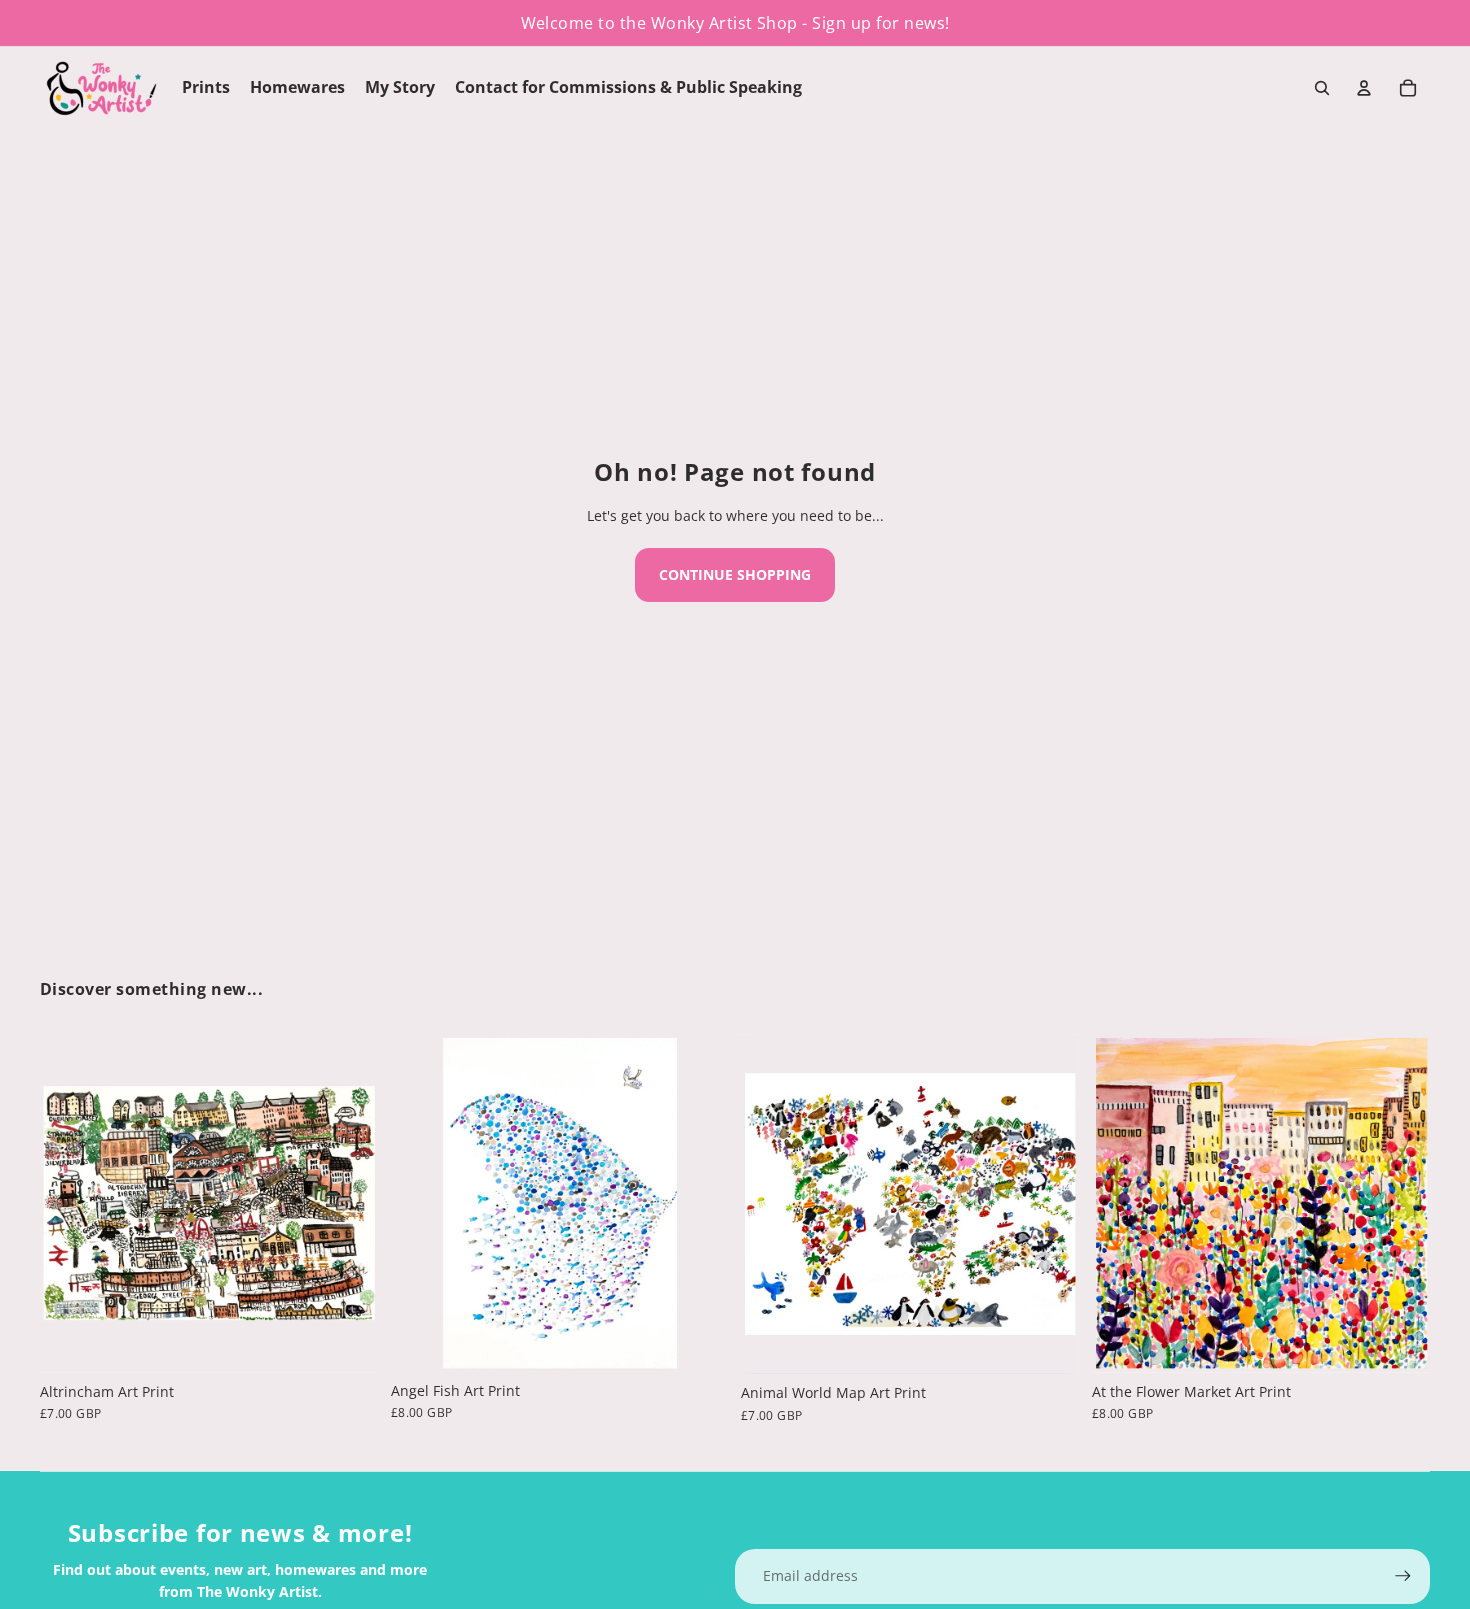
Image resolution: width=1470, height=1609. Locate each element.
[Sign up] (1403, 1576)
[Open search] (1322, 88)
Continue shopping (735, 574)
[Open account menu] (1364, 88)
